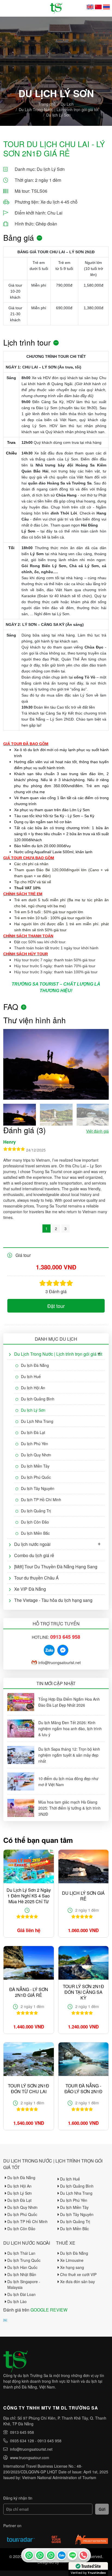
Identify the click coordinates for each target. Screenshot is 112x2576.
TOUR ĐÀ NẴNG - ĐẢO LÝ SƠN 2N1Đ (83, 2089)
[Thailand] (106, 7)
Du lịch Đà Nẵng (35, 1365)
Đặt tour (56, 1306)
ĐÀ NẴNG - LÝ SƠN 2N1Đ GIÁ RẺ (29, 1992)
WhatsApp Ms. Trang (40, 2555)
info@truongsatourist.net (60, 1662)
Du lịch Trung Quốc (24, 2260)
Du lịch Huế (31, 1376)
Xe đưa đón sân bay (77, 2281)
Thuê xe (66, 2243)
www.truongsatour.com (30, 2458)
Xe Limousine (72, 2260)
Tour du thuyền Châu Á (36, 1578)
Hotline (83, 2555)
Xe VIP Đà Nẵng (30, 1589)
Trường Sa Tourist (29, 2555)
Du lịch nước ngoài (32, 1544)
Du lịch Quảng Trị (36, 1511)
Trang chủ (47, 104)
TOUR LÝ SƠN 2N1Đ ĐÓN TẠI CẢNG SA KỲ (83, 1992)
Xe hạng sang (72, 2267)
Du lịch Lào (17, 2301)
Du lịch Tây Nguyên (38, 1488)
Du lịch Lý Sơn (58, 115)
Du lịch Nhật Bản (22, 2274)
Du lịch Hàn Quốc (22, 2267)
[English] (90, 7)
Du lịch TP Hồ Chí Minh (41, 1500)
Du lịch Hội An (33, 1388)
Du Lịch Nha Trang (37, 1421)
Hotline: (56, 1637)
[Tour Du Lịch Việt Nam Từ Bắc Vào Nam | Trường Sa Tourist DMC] (56, 8)
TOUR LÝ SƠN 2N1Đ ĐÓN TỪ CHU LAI (29, 2089)
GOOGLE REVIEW (49, 2310)
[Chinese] (98, 7)
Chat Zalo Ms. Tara (61, 2555)
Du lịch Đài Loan (21, 2294)
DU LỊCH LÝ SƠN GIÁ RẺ (83, 1896)
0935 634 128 (22, 2441)
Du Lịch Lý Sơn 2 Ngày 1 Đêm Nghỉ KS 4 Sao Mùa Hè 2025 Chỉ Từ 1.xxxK (29, 1896)
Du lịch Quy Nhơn (36, 1455)
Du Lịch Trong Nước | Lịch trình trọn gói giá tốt (59, 109)
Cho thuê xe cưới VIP (78, 2274)
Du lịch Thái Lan (21, 2253)
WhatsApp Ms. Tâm (51, 2555)
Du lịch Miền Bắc (35, 1533)
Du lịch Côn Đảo (35, 1522)
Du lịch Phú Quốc (36, 1477)
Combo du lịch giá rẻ (34, 1555)
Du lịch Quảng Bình (38, 1399)
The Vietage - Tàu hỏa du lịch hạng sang (53, 1600)
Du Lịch (67, 104)
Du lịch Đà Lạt (33, 1432)
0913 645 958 (22, 2432)
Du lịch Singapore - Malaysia (24, 2284)
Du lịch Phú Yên (35, 1444)
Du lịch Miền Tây (35, 1466)
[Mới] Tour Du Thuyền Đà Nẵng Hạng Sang (56, 1567)
